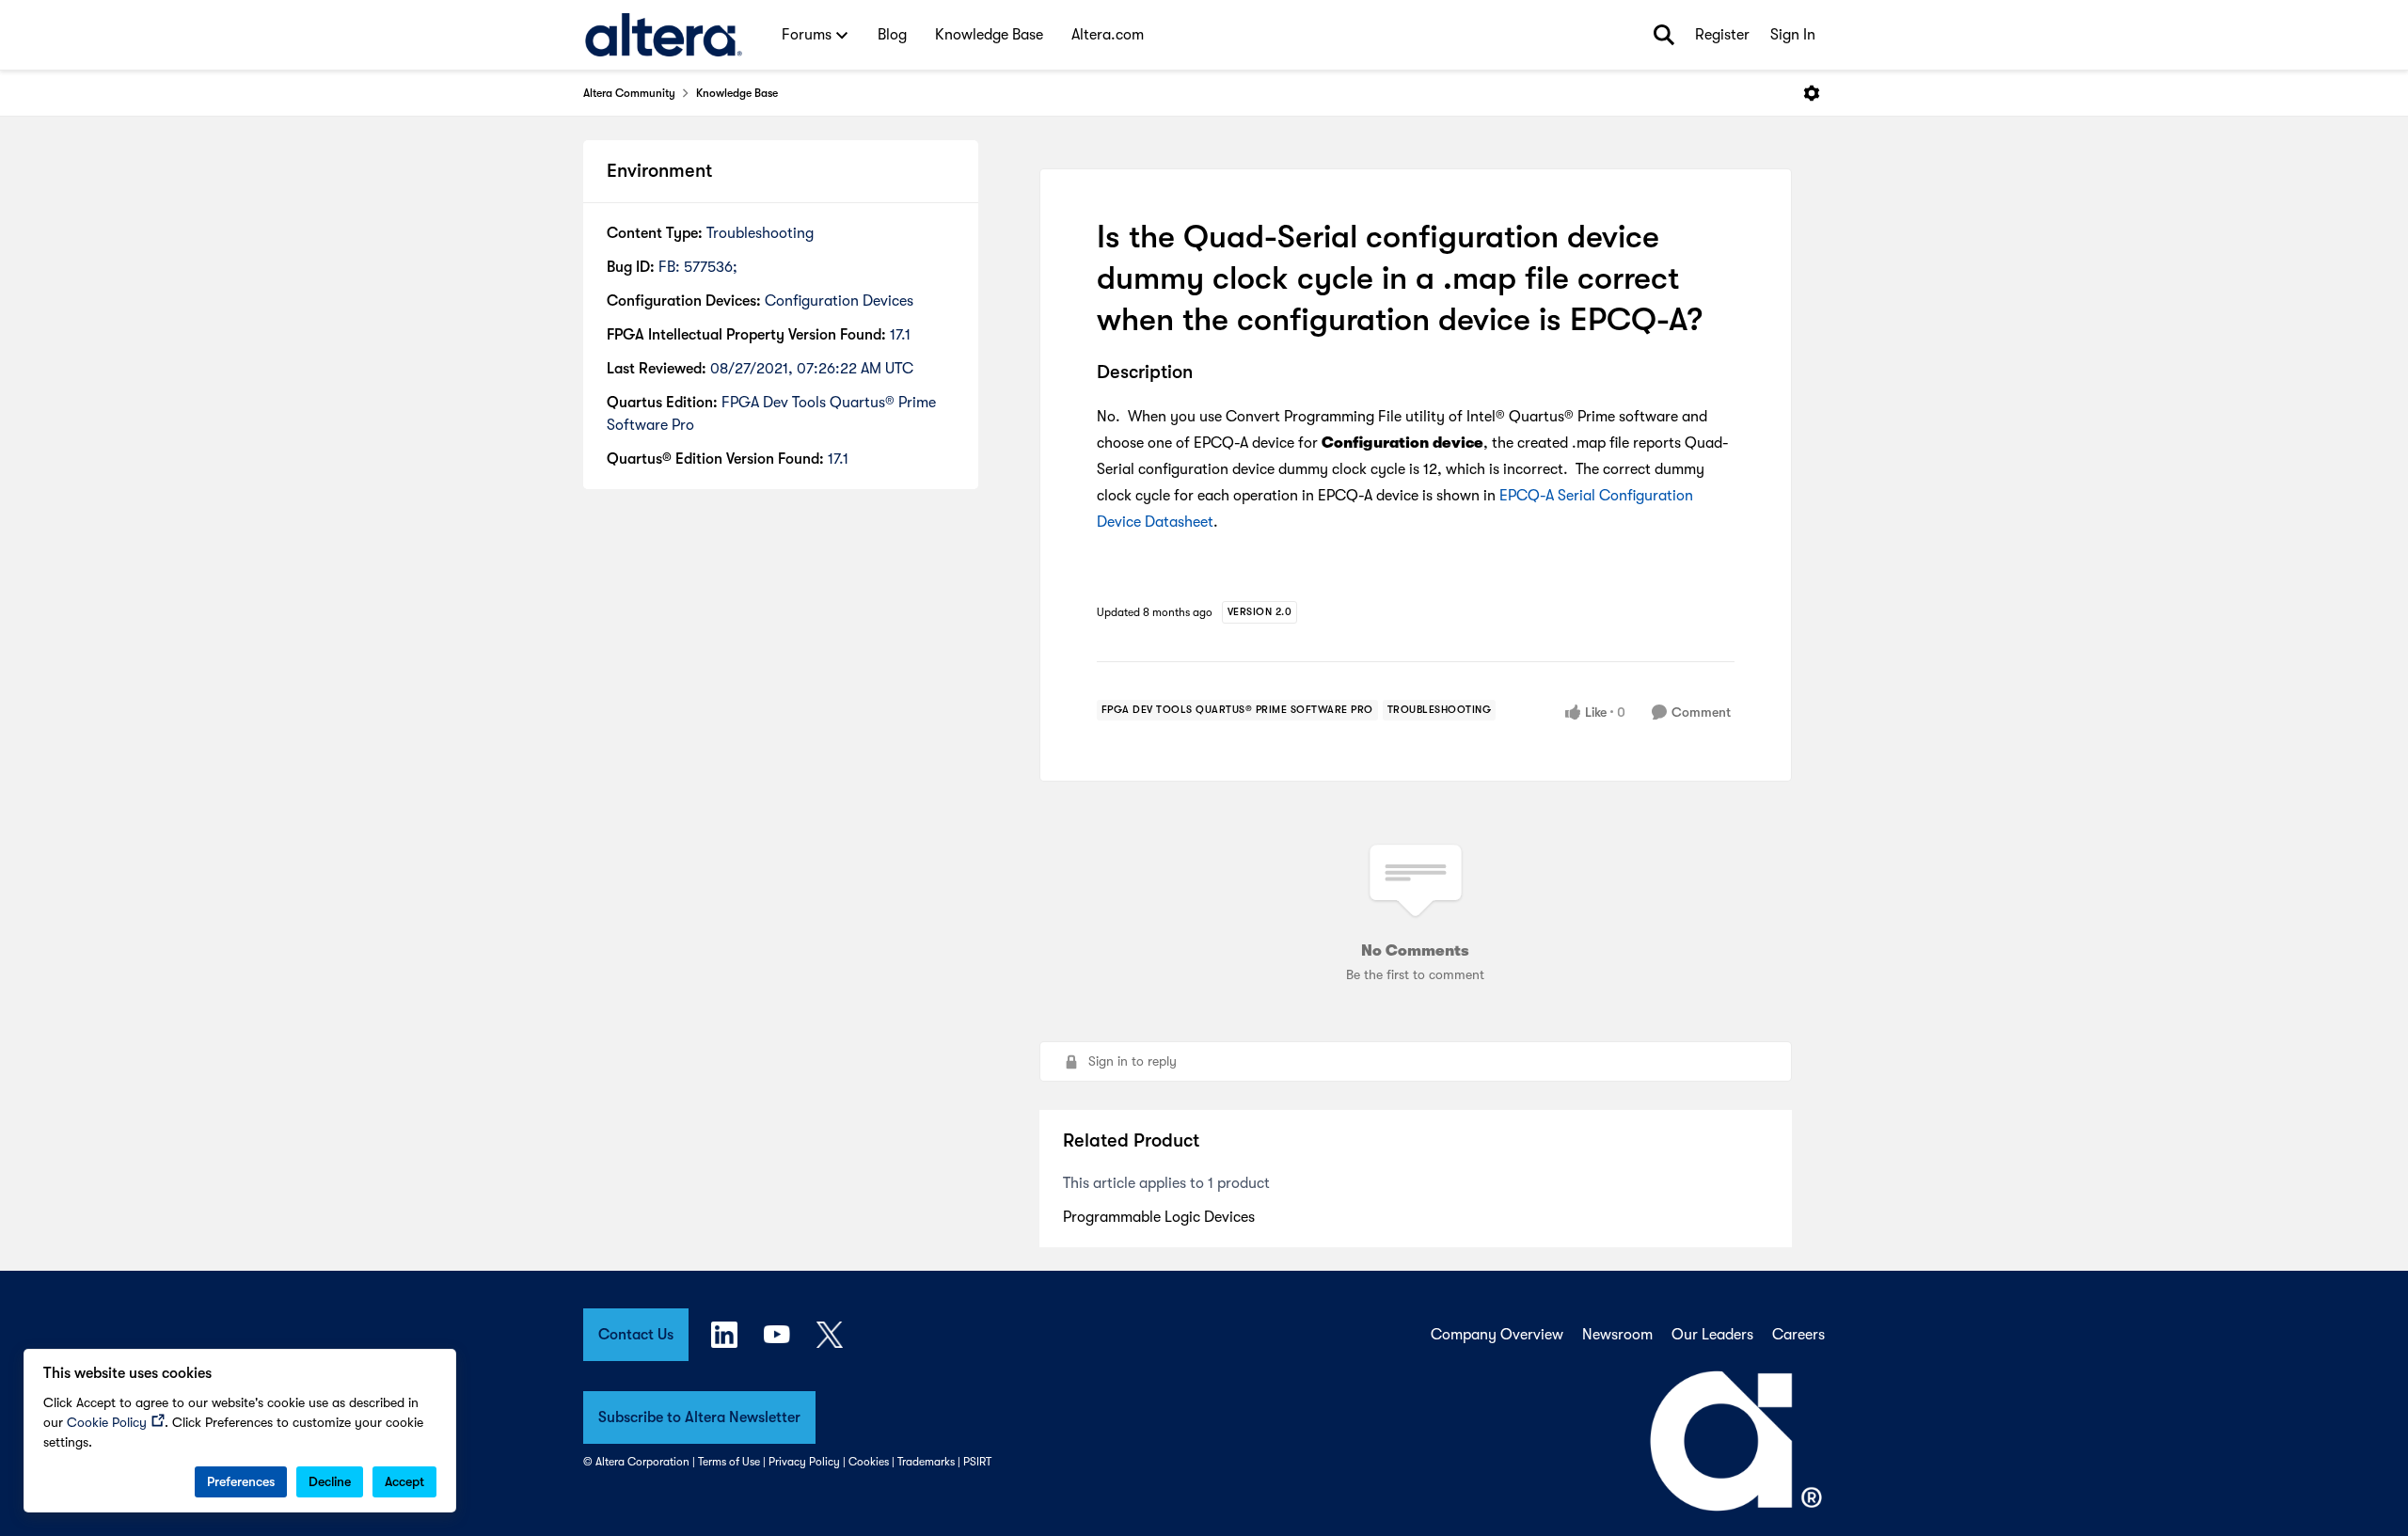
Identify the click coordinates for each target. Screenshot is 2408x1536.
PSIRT (977, 1462)
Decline (330, 1481)
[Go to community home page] (664, 35)
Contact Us (636, 1335)
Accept (404, 1481)
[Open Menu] (1812, 93)
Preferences (241, 1481)
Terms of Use (729, 1462)
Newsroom (1617, 1335)
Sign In (1793, 35)
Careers (1798, 1335)
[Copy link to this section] (1207, 373)
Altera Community (629, 93)
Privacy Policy (804, 1462)
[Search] (1664, 35)
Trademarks (926, 1462)
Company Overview (1497, 1335)
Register (1722, 35)
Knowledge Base (737, 93)
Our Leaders (1712, 1335)
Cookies (869, 1462)
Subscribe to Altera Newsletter (699, 1417)
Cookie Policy (107, 1422)
